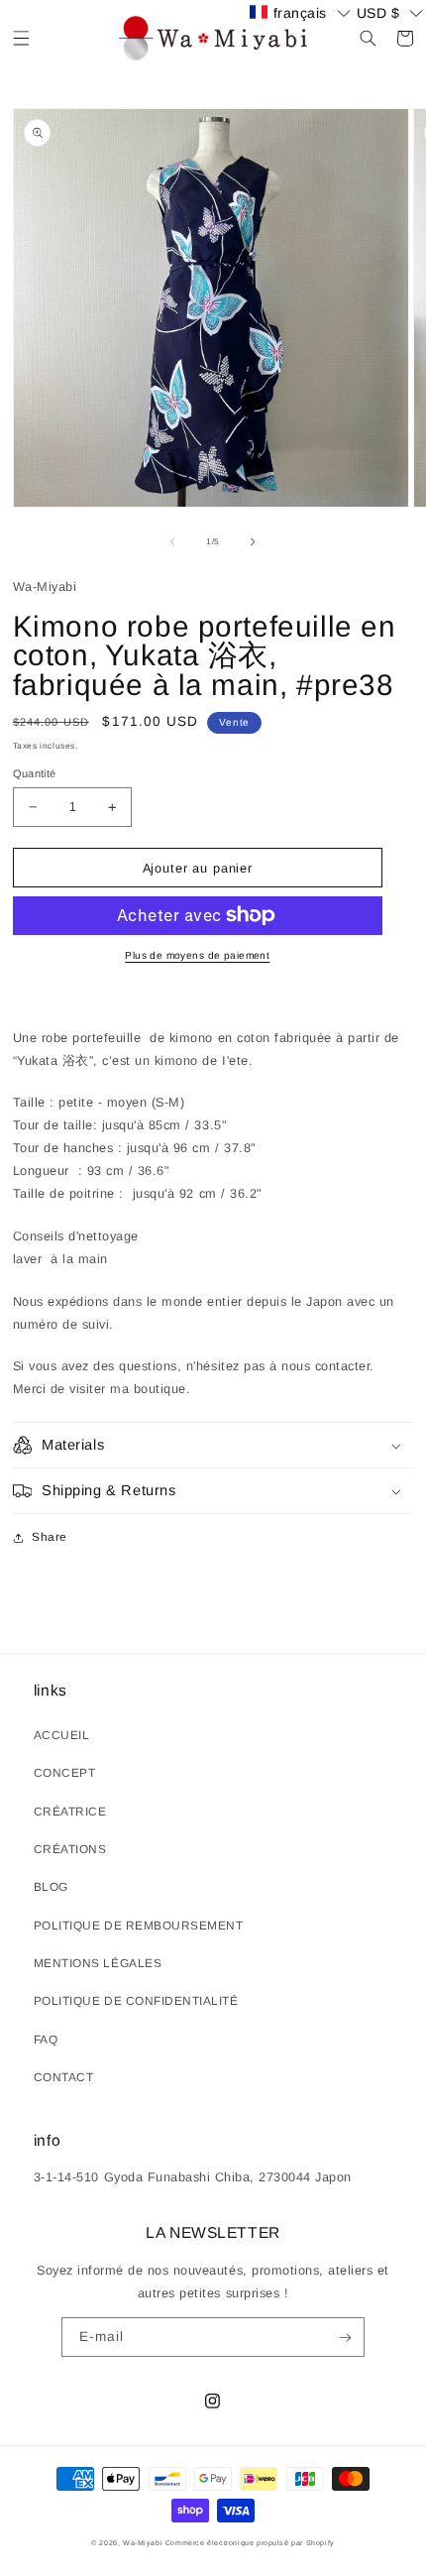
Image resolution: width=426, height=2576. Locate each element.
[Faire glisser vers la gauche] (172, 541)
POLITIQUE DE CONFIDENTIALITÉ (136, 2001)
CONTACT (64, 2077)
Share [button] (50, 1537)
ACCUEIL (62, 1735)
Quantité (35, 773)
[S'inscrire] (344, 2337)
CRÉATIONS (70, 1849)
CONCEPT (65, 1773)
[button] (21, 38)
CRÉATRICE (70, 1812)
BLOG (51, 1887)
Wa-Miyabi (143, 2543)
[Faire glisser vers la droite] (254, 541)
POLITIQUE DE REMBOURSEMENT (138, 1926)
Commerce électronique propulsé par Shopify (250, 2543)
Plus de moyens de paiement (197, 955)
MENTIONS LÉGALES (98, 1963)
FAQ (46, 2040)
